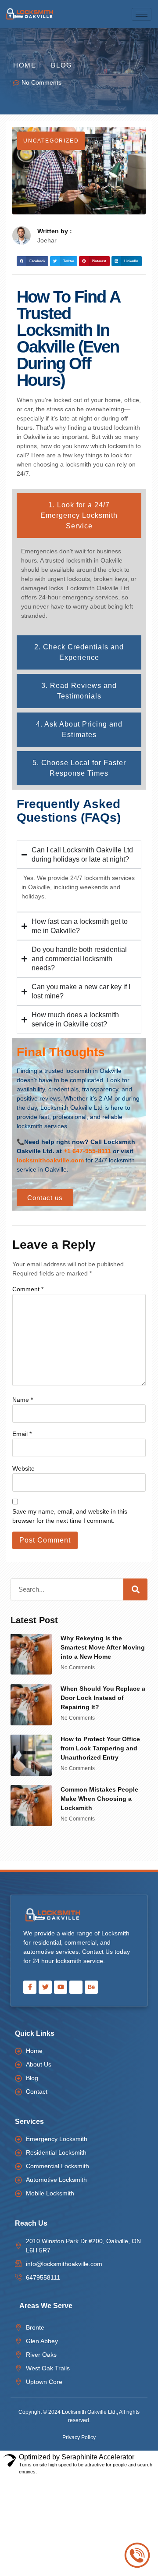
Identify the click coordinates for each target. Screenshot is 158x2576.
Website (23, 1468)
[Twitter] (45, 1987)
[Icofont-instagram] (76, 1987)
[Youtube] (61, 1987)
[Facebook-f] (30, 1987)
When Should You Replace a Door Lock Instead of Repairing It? (103, 1698)
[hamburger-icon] (142, 14)
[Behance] (91, 1987)
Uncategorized (51, 141)
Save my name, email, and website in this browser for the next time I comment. (70, 1516)
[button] (33, 261)
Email (22, 1434)
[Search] (135, 1589)
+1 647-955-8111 (87, 1151)
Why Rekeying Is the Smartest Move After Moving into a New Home (103, 1647)
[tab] (79, 516)
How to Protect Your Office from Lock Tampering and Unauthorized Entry (100, 1748)
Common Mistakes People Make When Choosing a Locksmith (99, 1799)
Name (23, 1400)
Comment (28, 1289)
